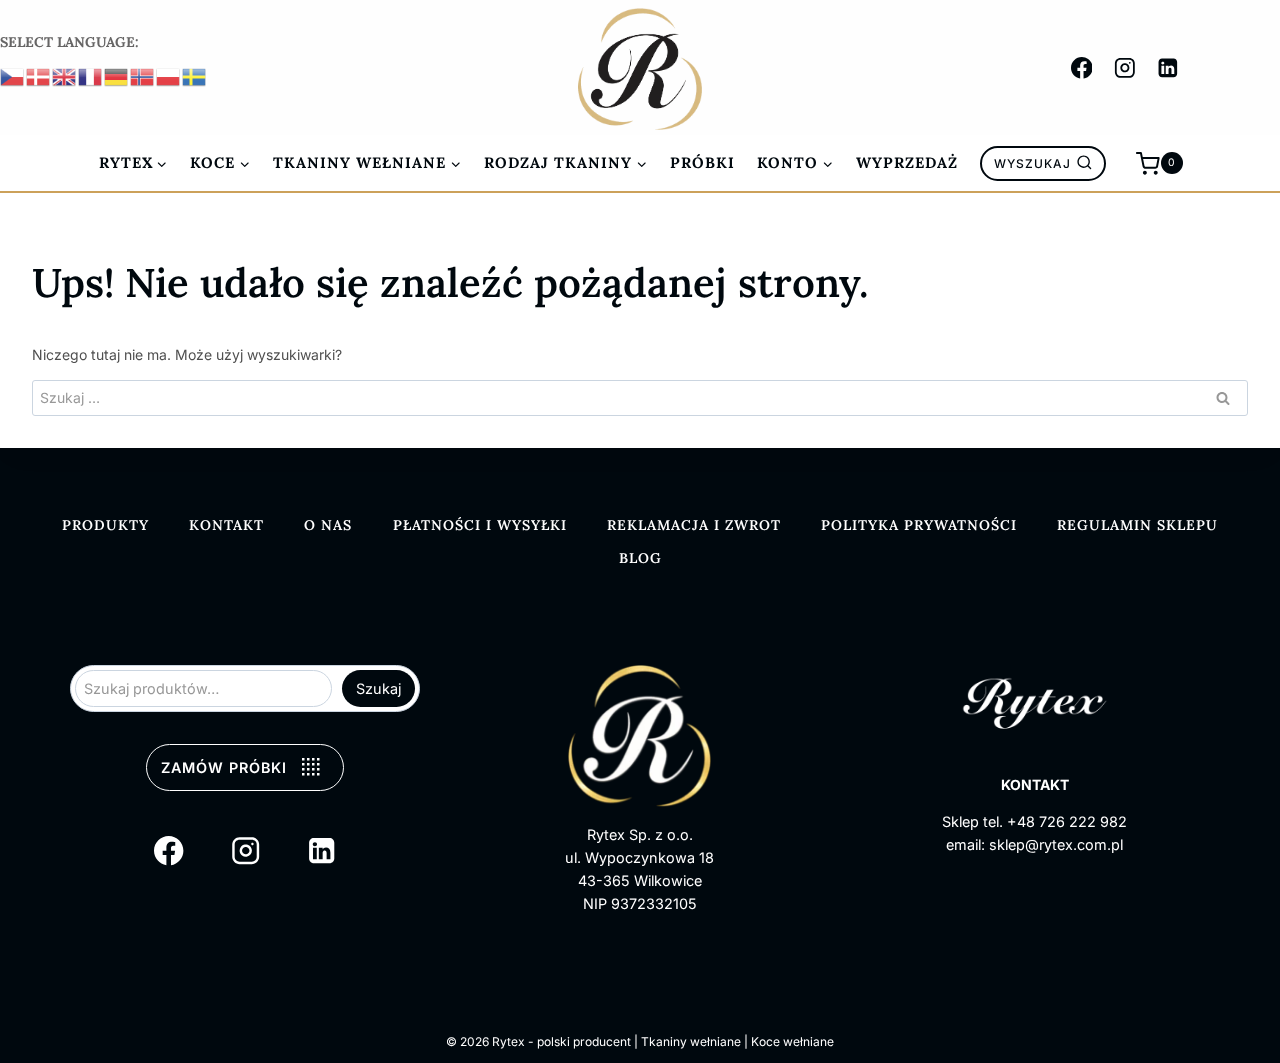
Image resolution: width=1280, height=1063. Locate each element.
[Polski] (169, 75)
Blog (640, 558)
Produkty (105, 525)
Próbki (702, 162)
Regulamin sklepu (1137, 525)
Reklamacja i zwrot (694, 525)
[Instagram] (1124, 67)
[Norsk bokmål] (143, 75)
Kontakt (226, 525)
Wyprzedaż (907, 162)
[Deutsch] (117, 75)
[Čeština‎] (13, 75)
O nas (328, 525)
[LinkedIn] (1168, 67)
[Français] (91, 75)
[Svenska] (195, 75)
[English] (65, 75)
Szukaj (378, 688)
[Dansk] (39, 75)
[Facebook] (1081, 67)
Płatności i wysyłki (480, 525)
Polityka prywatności (919, 525)
